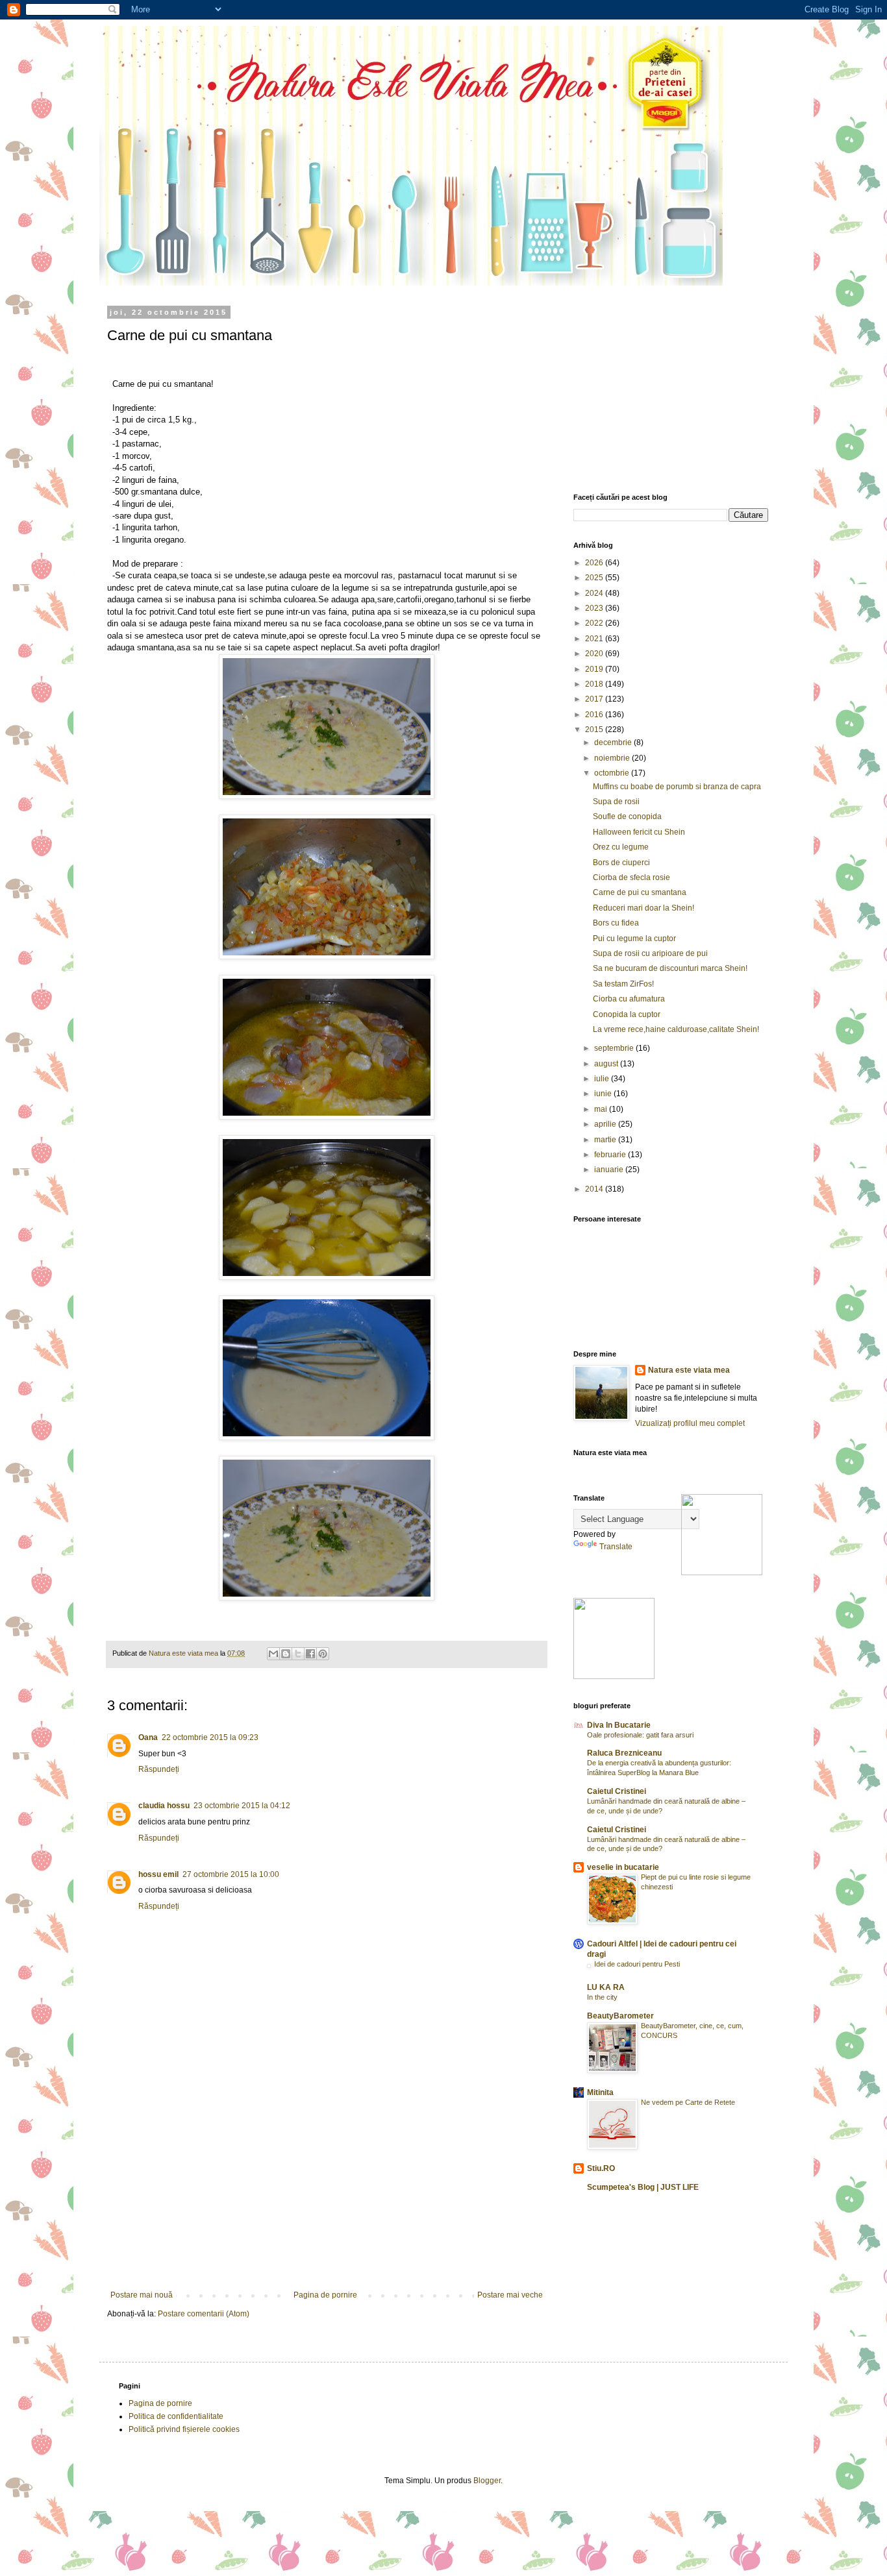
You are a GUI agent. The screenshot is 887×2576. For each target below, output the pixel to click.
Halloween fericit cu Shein (639, 832)
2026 (595, 563)
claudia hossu (164, 1806)
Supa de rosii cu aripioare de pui (650, 953)
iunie (604, 1094)
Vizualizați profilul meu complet (690, 1423)
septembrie (615, 1048)
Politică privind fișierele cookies (184, 2429)
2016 (595, 715)
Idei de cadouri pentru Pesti (637, 1964)
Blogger (487, 2481)
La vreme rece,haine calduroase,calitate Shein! (676, 1029)
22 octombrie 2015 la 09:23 (210, 1737)
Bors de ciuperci (621, 863)
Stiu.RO (601, 2168)
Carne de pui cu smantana (640, 892)
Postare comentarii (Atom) (204, 2314)
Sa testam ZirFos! (623, 984)
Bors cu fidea (616, 923)
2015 (595, 730)
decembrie (614, 742)
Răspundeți (159, 1769)
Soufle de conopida (627, 816)
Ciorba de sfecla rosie (631, 877)
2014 (595, 1189)
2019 (595, 669)
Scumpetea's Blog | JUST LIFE (643, 2187)
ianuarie (610, 1170)
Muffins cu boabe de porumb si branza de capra (677, 787)
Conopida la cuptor (627, 1014)
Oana (148, 1737)
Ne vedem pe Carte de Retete (688, 2102)
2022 (595, 623)
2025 (595, 578)
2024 (595, 593)
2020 (595, 654)
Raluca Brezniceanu (624, 1753)
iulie (603, 1079)
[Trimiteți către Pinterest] (323, 1654)
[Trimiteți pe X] (298, 1654)
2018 (595, 684)
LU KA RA (606, 1987)
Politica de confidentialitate (176, 2416)
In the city (602, 1997)
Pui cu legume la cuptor (634, 938)
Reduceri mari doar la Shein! (643, 908)
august (607, 1064)
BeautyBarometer (620, 2016)
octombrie (613, 773)
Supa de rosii (616, 802)
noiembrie (613, 758)
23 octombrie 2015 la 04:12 (242, 1806)
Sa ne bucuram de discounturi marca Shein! (670, 968)
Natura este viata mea (689, 1370)
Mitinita (600, 2092)
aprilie (606, 1124)
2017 (595, 699)
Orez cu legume (621, 847)
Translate (616, 1547)
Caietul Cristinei (617, 1791)
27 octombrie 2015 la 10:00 (231, 1874)
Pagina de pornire (325, 2295)
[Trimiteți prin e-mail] (273, 1654)
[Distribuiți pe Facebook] (310, 1654)
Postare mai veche (510, 2295)
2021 (595, 639)
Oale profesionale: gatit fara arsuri (640, 1735)
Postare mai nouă (142, 2295)
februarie (611, 1155)
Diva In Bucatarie (619, 1725)
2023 (595, 608)
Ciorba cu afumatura (629, 999)
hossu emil (158, 1874)
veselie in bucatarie (623, 1867)
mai (602, 1109)
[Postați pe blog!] (286, 1654)
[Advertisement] (327, 2193)
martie (606, 1140)
